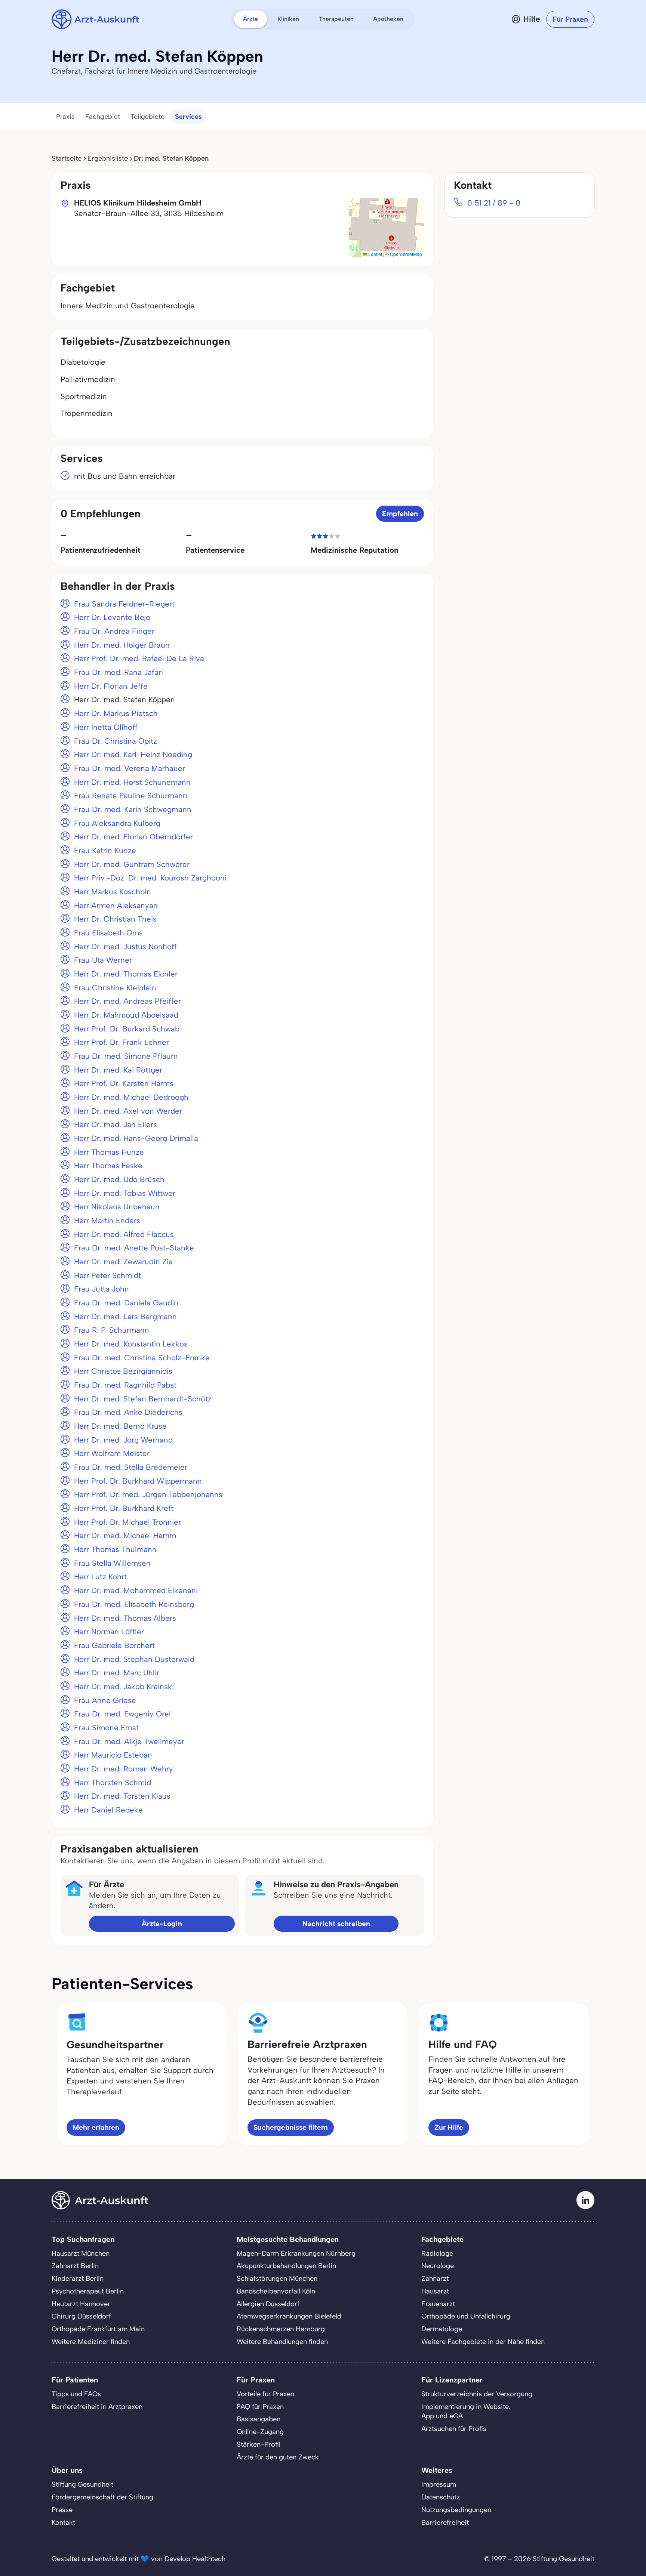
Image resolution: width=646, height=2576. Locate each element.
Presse (62, 2510)
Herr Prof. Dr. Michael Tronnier (127, 1522)
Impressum (439, 2484)
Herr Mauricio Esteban (113, 1755)
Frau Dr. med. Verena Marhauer (130, 768)
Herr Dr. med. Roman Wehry (124, 1769)
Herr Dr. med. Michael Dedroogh (131, 1097)
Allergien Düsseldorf (268, 2304)
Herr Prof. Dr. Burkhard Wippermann (138, 1481)
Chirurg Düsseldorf (81, 2316)
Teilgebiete (147, 117)
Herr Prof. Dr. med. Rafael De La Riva (139, 658)
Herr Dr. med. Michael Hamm (125, 1536)
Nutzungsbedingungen (456, 2510)
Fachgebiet (103, 117)
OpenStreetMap (406, 254)
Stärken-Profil (259, 2444)
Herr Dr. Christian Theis (115, 919)
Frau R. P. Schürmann (112, 1330)
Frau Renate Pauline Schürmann (131, 796)
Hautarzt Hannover (81, 2304)
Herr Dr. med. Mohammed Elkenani (136, 1591)
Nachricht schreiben (336, 1924)
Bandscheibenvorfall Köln (276, 2291)
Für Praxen (570, 19)
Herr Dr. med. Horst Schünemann (132, 782)
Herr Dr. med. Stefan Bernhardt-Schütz (143, 1399)
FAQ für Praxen (260, 2407)
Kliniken (288, 19)
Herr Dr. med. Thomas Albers (125, 1618)
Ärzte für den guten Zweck (278, 2457)
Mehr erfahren (96, 2127)
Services (188, 117)
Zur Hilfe (449, 2127)
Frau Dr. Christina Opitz (116, 741)
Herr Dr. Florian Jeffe (111, 686)
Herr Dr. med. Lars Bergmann (125, 1317)
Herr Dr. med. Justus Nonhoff (125, 947)
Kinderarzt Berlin (78, 2279)
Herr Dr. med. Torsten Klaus (122, 1796)
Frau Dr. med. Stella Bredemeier (131, 1467)
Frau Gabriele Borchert (114, 1645)
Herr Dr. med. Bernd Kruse (120, 1426)
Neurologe (438, 2266)
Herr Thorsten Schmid (113, 1783)
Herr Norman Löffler (109, 1632)
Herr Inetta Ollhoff (106, 727)
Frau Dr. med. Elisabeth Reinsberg (134, 1604)
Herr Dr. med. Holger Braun (122, 645)
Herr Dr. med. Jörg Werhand (123, 1440)
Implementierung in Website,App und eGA (466, 2412)
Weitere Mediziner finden (91, 2342)
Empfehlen (400, 514)
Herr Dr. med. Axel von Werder (128, 1111)
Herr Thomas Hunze (109, 1152)
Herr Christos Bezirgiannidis (123, 1371)
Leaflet (375, 254)
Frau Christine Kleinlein (115, 988)
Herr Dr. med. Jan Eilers (116, 1125)
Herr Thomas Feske (108, 1166)
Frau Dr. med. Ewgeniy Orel (122, 1714)
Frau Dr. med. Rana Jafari (119, 672)
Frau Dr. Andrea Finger (114, 631)
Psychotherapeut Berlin (88, 2291)
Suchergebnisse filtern (291, 2127)
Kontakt (63, 2523)
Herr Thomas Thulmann (115, 1549)
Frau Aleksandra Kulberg (117, 823)
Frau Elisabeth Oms (108, 933)
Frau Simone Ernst (106, 1728)
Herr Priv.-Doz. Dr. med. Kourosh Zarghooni (150, 878)
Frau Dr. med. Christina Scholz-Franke (142, 1358)
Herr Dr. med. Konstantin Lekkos (131, 1344)
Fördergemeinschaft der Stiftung (102, 2497)
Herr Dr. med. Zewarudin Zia (123, 1262)
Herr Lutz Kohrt (100, 1577)
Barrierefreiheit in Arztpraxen (97, 2407)
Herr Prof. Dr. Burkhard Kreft (124, 1508)
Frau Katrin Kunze (105, 851)
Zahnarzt (435, 2279)
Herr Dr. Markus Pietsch (116, 713)
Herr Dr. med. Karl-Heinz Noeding (133, 755)
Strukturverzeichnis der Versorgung (477, 2394)
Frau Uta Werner (103, 960)
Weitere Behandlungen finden (282, 2342)
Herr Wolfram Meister (112, 1453)
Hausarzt (435, 2291)
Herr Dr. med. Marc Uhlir (117, 1673)
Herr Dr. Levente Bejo (112, 617)
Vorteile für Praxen (265, 2394)
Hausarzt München (81, 2253)
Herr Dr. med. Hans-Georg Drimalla (136, 1138)
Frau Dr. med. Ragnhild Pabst (125, 1385)
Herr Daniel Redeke (108, 1810)
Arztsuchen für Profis (454, 2429)
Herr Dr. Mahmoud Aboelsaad (126, 1015)
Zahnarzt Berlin (75, 2266)
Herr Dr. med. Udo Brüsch (119, 1179)
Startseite (67, 158)
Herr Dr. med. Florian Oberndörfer (133, 837)
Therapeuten (336, 19)
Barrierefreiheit (445, 2523)
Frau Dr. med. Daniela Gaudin (126, 1303)
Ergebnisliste (108, 158)
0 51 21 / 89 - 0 (494, 203)
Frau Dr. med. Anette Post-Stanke (134, 1248)
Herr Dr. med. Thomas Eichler (126, 974)
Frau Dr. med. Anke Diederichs (128, 1412)
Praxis (65, 117)
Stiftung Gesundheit (82, 2484)
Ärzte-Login (162, 1924)
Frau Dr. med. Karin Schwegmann (133, 809)
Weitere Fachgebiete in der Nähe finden (483, 2342)
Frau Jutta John (101, 1289)
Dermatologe (442, 2329)
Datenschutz (441, 2497)
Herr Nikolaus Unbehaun (117, 1207)
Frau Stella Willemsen (112, 1563)
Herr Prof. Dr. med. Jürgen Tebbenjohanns (148, 1494)
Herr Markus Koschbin (113, 892)
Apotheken (388, 19)
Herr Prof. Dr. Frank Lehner (121, 1042)
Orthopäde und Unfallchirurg (466, 2316)
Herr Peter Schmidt (107, 1275)
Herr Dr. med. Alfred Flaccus (124, 1234)
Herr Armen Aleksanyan (116, 906)
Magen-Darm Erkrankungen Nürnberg (296, 2253)
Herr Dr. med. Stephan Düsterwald (134, 1659)
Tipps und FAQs (76, 2394)
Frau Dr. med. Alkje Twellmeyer (129, 1742)
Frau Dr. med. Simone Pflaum (126, 1056)
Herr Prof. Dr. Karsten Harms (124, 1083)
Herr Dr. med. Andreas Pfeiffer (127, 1001)
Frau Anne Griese (105, 1700)
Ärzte (250, 19)
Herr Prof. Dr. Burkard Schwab (127, 1029)
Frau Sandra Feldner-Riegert (124, 604)
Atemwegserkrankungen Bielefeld (289, 2316)
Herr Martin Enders (107, 1221)
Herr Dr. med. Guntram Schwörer (132, 864)
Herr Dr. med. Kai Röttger (118, 1070)
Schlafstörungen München (277, 2279)
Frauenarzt (438, 2304)
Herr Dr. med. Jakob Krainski (124, 1687)
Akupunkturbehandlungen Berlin (286, 2266)
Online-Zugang (260, 2432)
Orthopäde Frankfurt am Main (98, 2329)
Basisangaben (259, 2419)
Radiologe (437, 2253)
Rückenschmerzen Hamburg (281, 2329)
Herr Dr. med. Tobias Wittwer (125, 1193)
